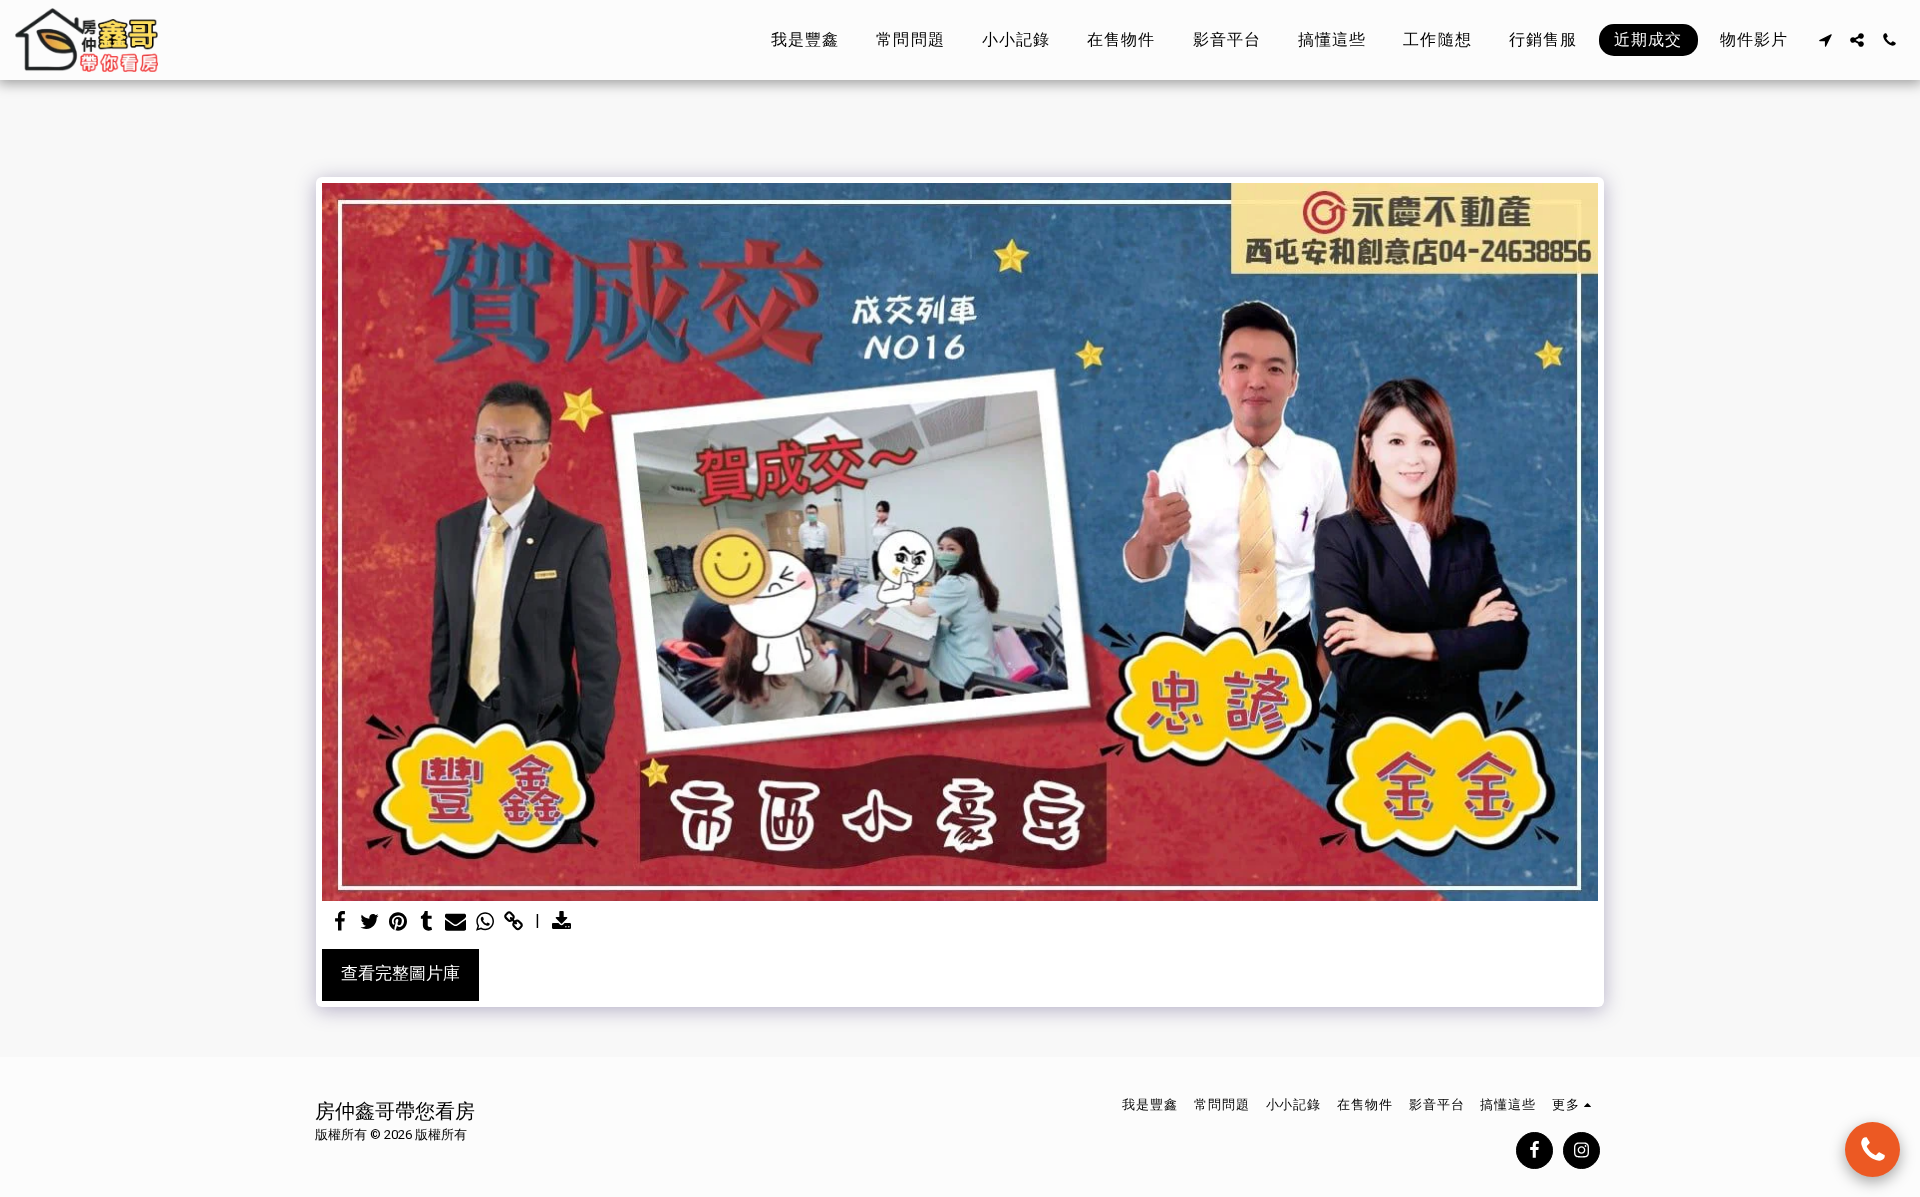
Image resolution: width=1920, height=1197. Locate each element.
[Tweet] (369, 922)
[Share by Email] (455, 922)
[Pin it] (398, 922)
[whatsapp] (484, 922)
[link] (513, 922)
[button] (1825, 40)
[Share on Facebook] (340, 922)
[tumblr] (426, 922)
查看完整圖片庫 (400, 973)
